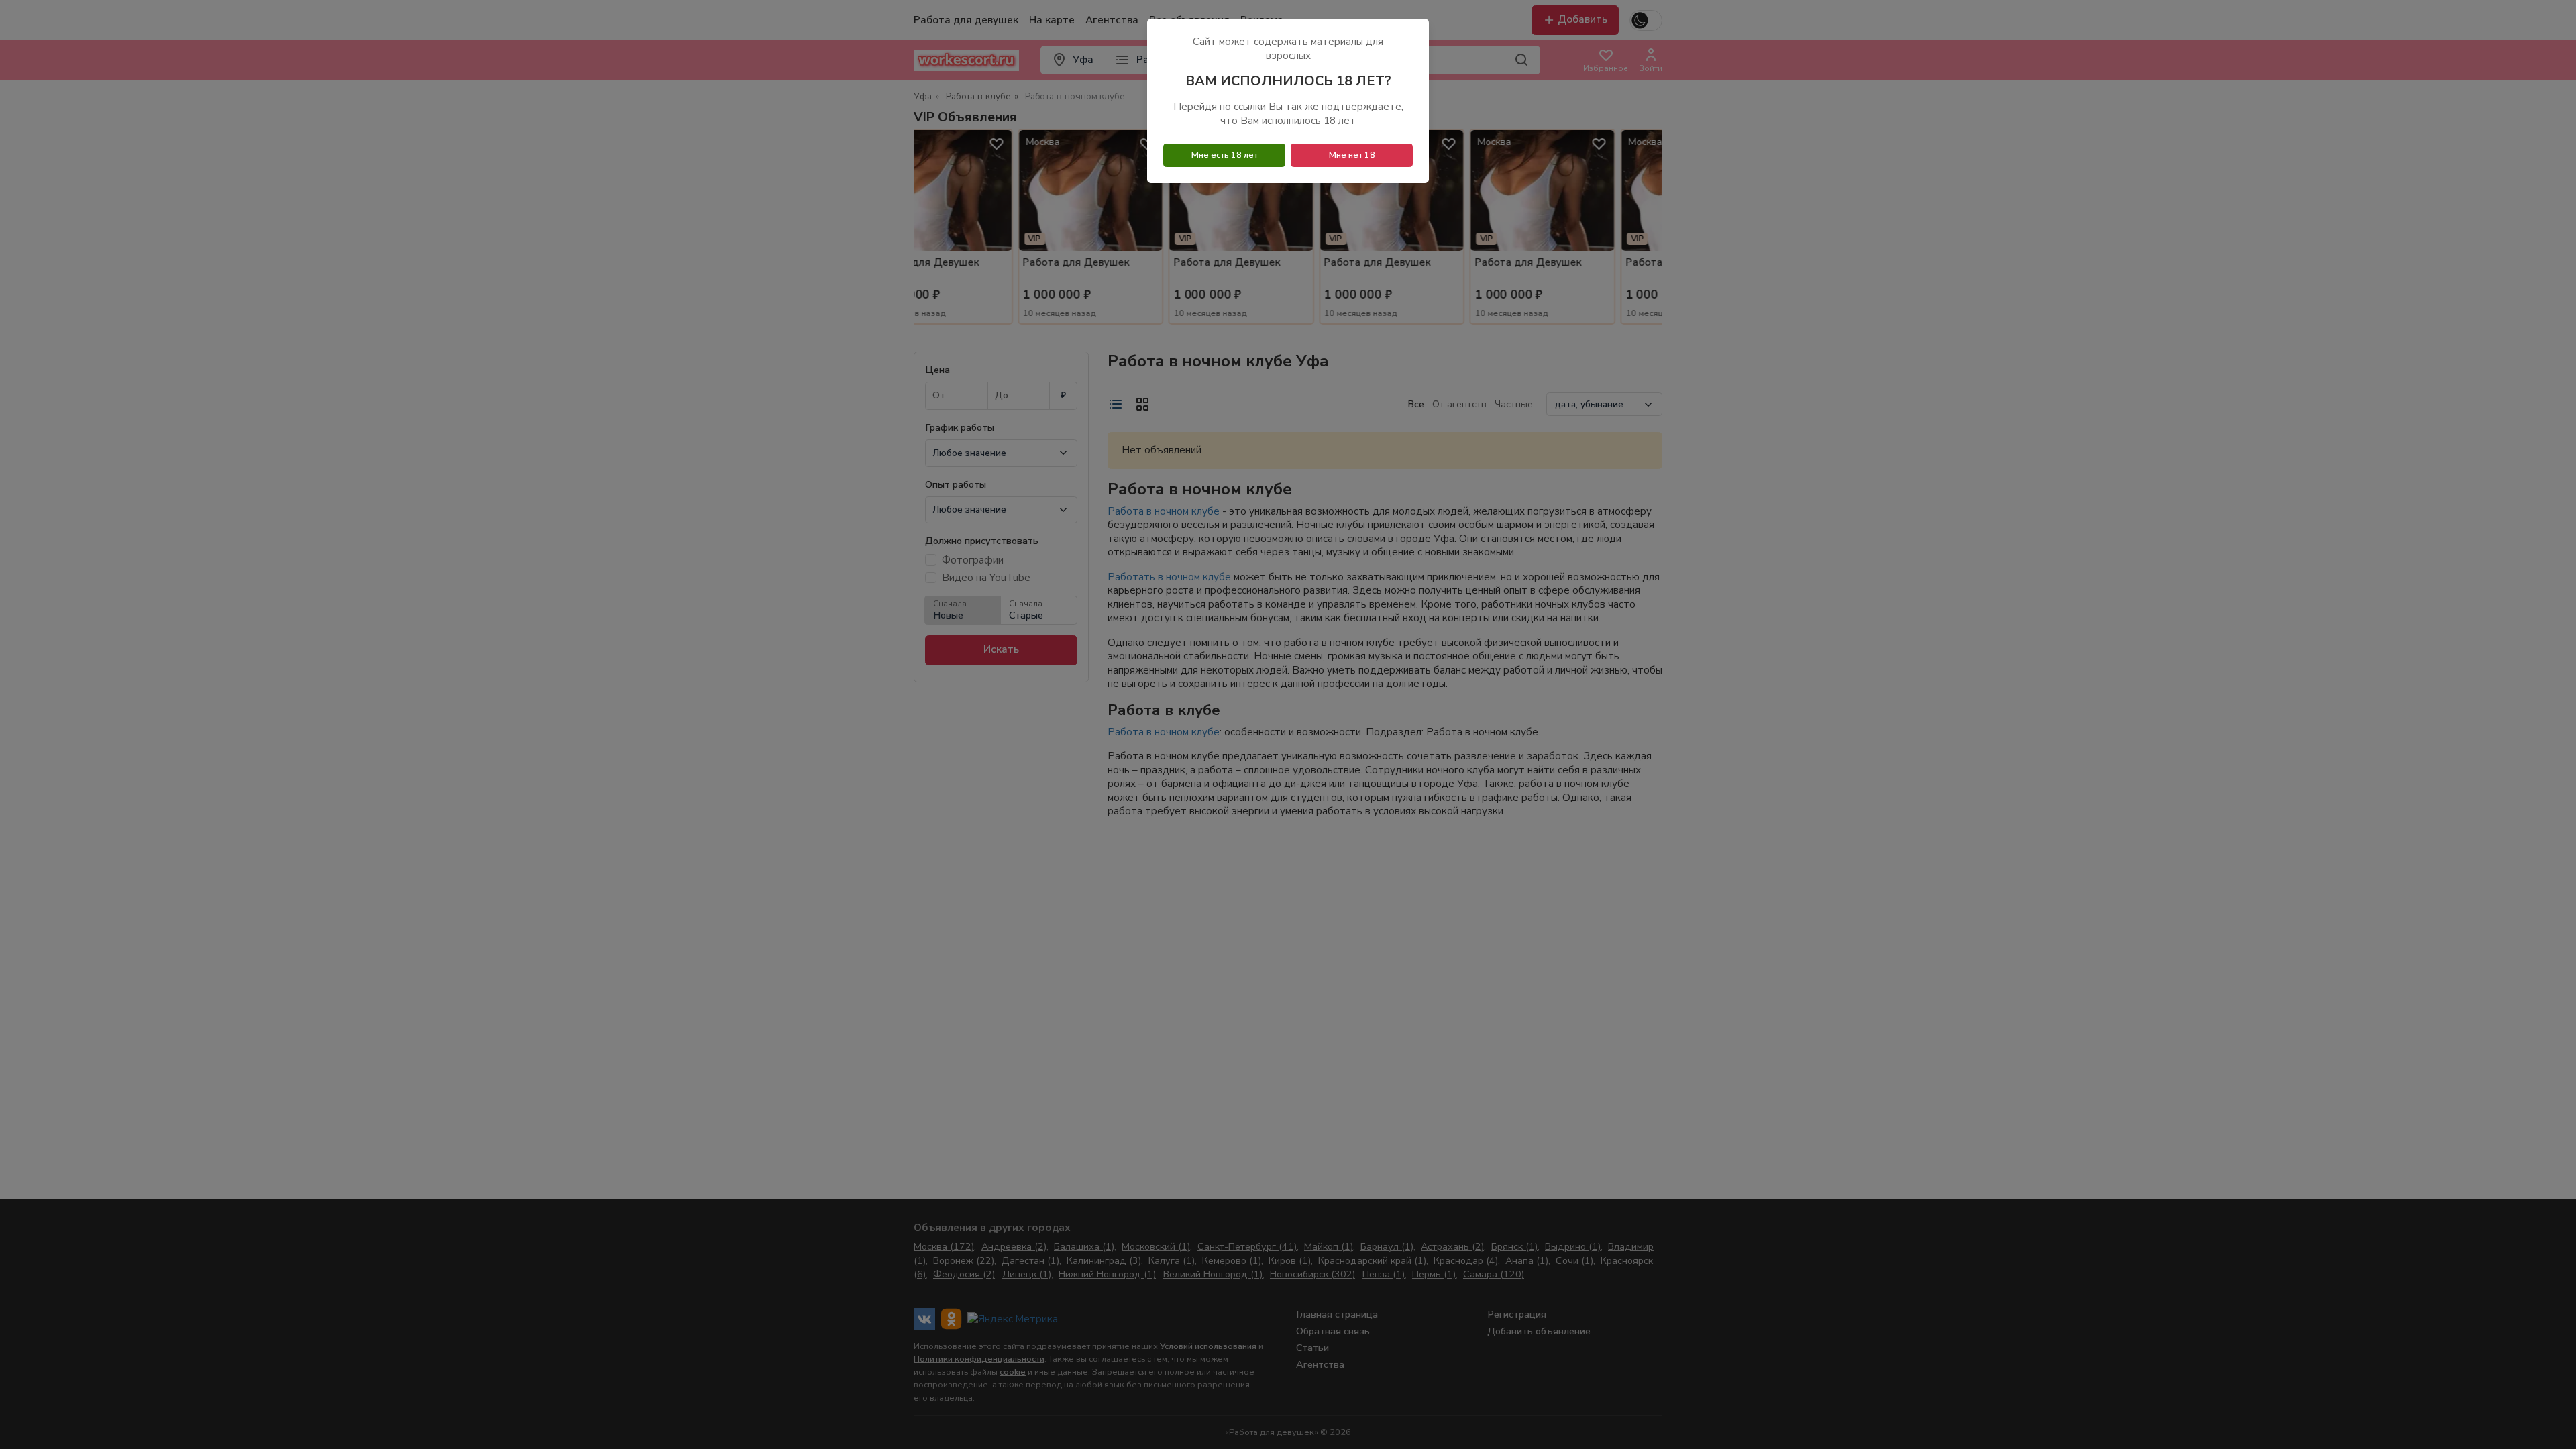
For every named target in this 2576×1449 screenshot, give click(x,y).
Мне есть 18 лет (1225, 155)
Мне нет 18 (1352, 155)
